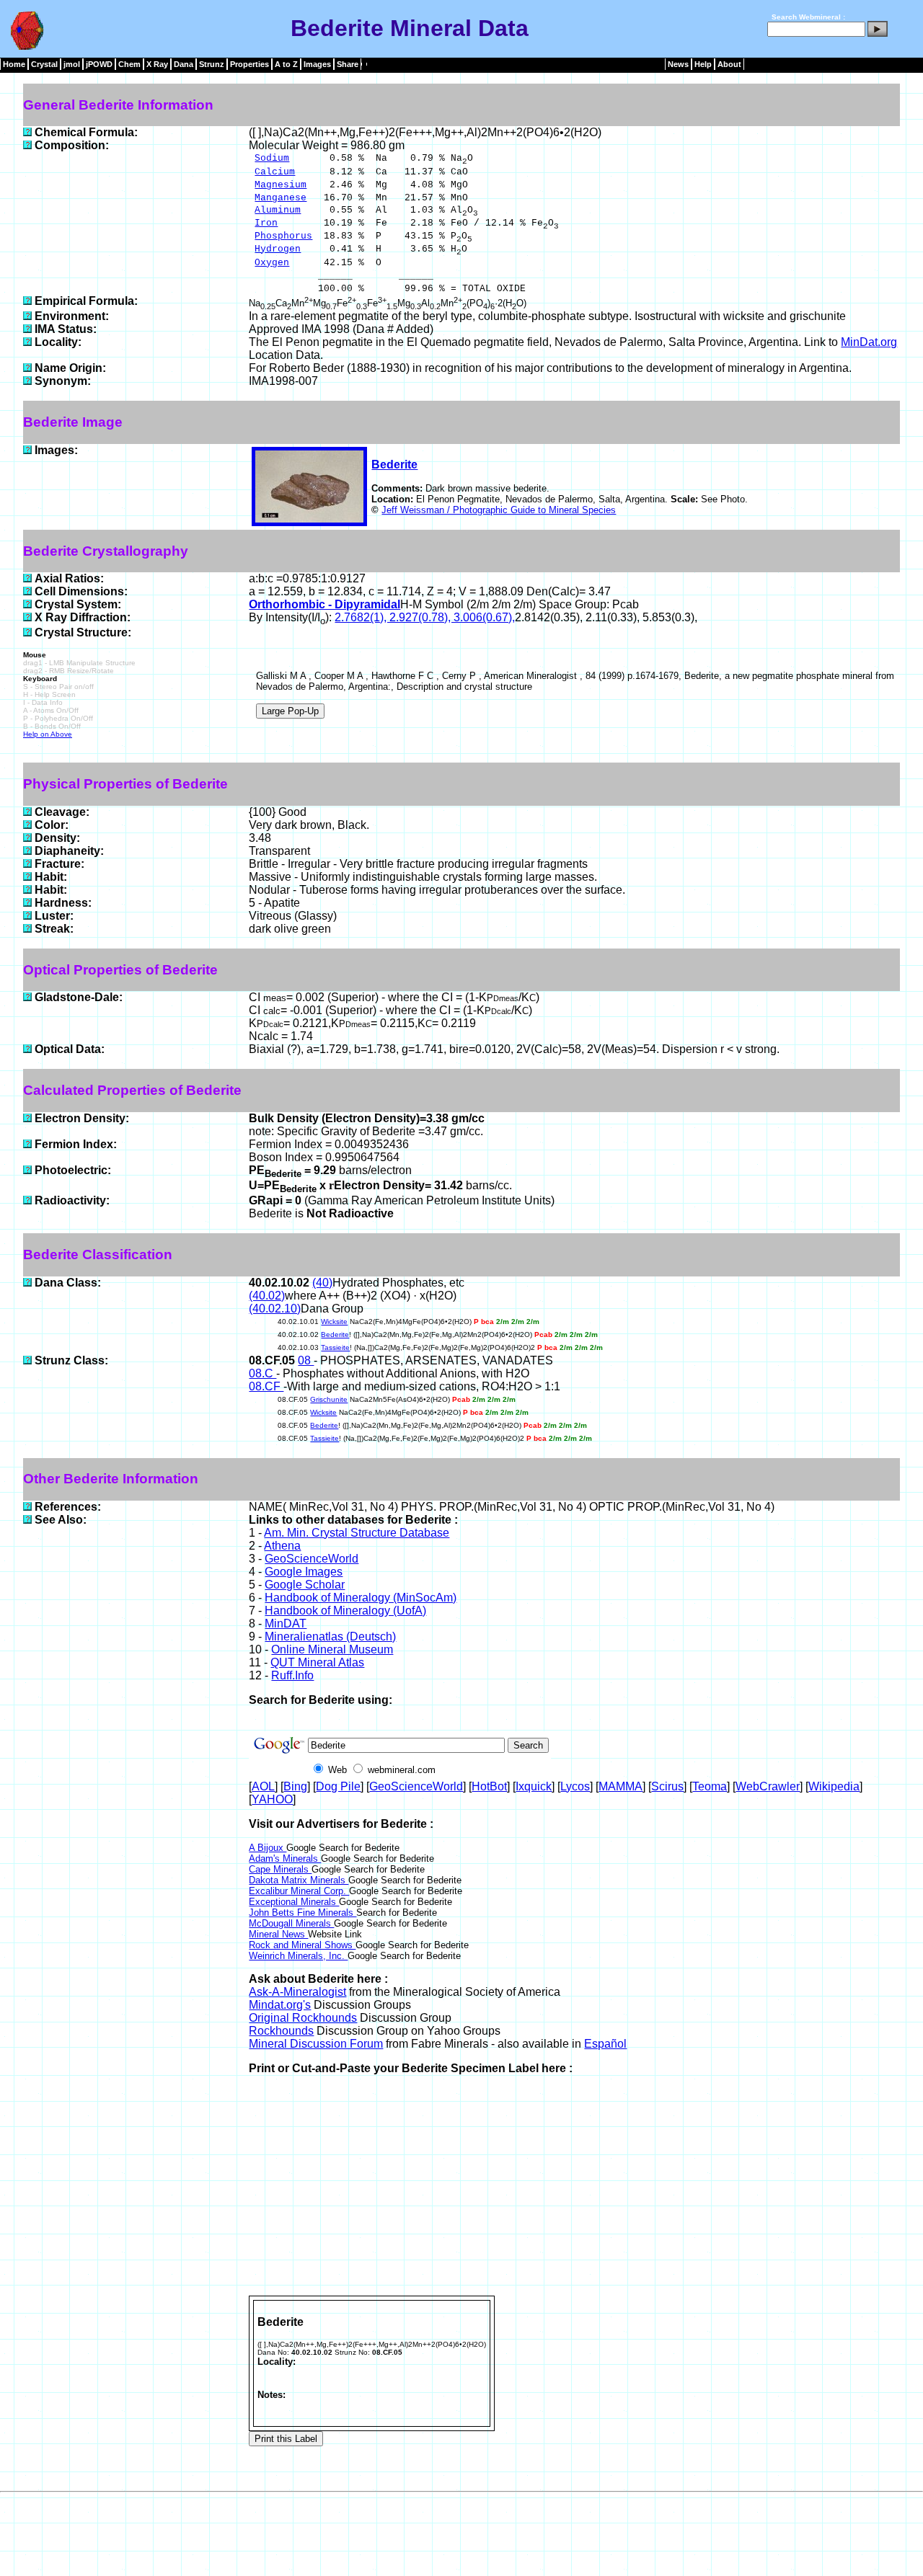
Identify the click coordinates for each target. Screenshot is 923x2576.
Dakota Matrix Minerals (299, 1880)
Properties (249, 64)
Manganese (281, 198)
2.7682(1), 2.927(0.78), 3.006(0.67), (425, 617)
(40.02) (267, 1296)
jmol (72, 64)
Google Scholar (305, 1585)
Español (605, 2044)
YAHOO (272, 1799)
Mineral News (278, 1934)
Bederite (394, 465)
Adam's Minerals (285, 1858)
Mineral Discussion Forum (316, 2044)
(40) (322, 1283)
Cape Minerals (280, 1869)
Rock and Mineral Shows (302, 1945)
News (678, 64)
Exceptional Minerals (294, 1902)
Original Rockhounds (303, 2018)
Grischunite (329, 1399)
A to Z (286, 64)
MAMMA (621, 1786)
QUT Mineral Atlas (317, 1662)
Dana (184, 64)
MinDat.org (869, 342)
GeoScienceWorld (312, 1559)
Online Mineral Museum (332, 1649)
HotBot (489, 1786)
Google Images (304, 1572)
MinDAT (286, 1624)
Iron (266, 223)
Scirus (667, 1786)
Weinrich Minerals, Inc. (298, 1956)
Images (317, 64)
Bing (295, 1786)
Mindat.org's (280, 2005)
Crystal (44, 64)
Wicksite (334, 1322)
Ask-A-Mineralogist (297, 1992)
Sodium (272, 158)
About (729, 64)
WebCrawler (768, 1786)
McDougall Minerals (291, 1923)
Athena (282, 1546)
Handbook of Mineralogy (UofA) (345, 1611)
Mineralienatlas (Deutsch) (330, 1636)
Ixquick (534, 1786)
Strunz (212, 64)
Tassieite (335, 1347)
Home (14, 64)
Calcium (275, 172)
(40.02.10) (275, 1309)
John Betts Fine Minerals (302, 1913)
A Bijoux (268, 1848)
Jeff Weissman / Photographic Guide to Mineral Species (499, 510)
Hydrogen (278, 249)
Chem (129, 64)
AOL (263, 1786)
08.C (262, 1373)
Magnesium (281, 185)
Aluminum (278, 210)
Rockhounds (281, 2031)
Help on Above (48, 734)
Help (703, 64)
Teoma (710, 1786)
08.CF (266, 1386)
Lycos (575, 1786)
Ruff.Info (292, 1675)
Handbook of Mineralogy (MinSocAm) (361, 1598)
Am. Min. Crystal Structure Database (357, 1533)
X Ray (157, 64)
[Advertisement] (575, 2188)
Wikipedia (834, 1786)
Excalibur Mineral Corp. (299, 1891)
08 (306, 1360)
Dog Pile (338, 1786)
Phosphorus (283, 236)
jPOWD (99, 64)
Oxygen (272, 263)
